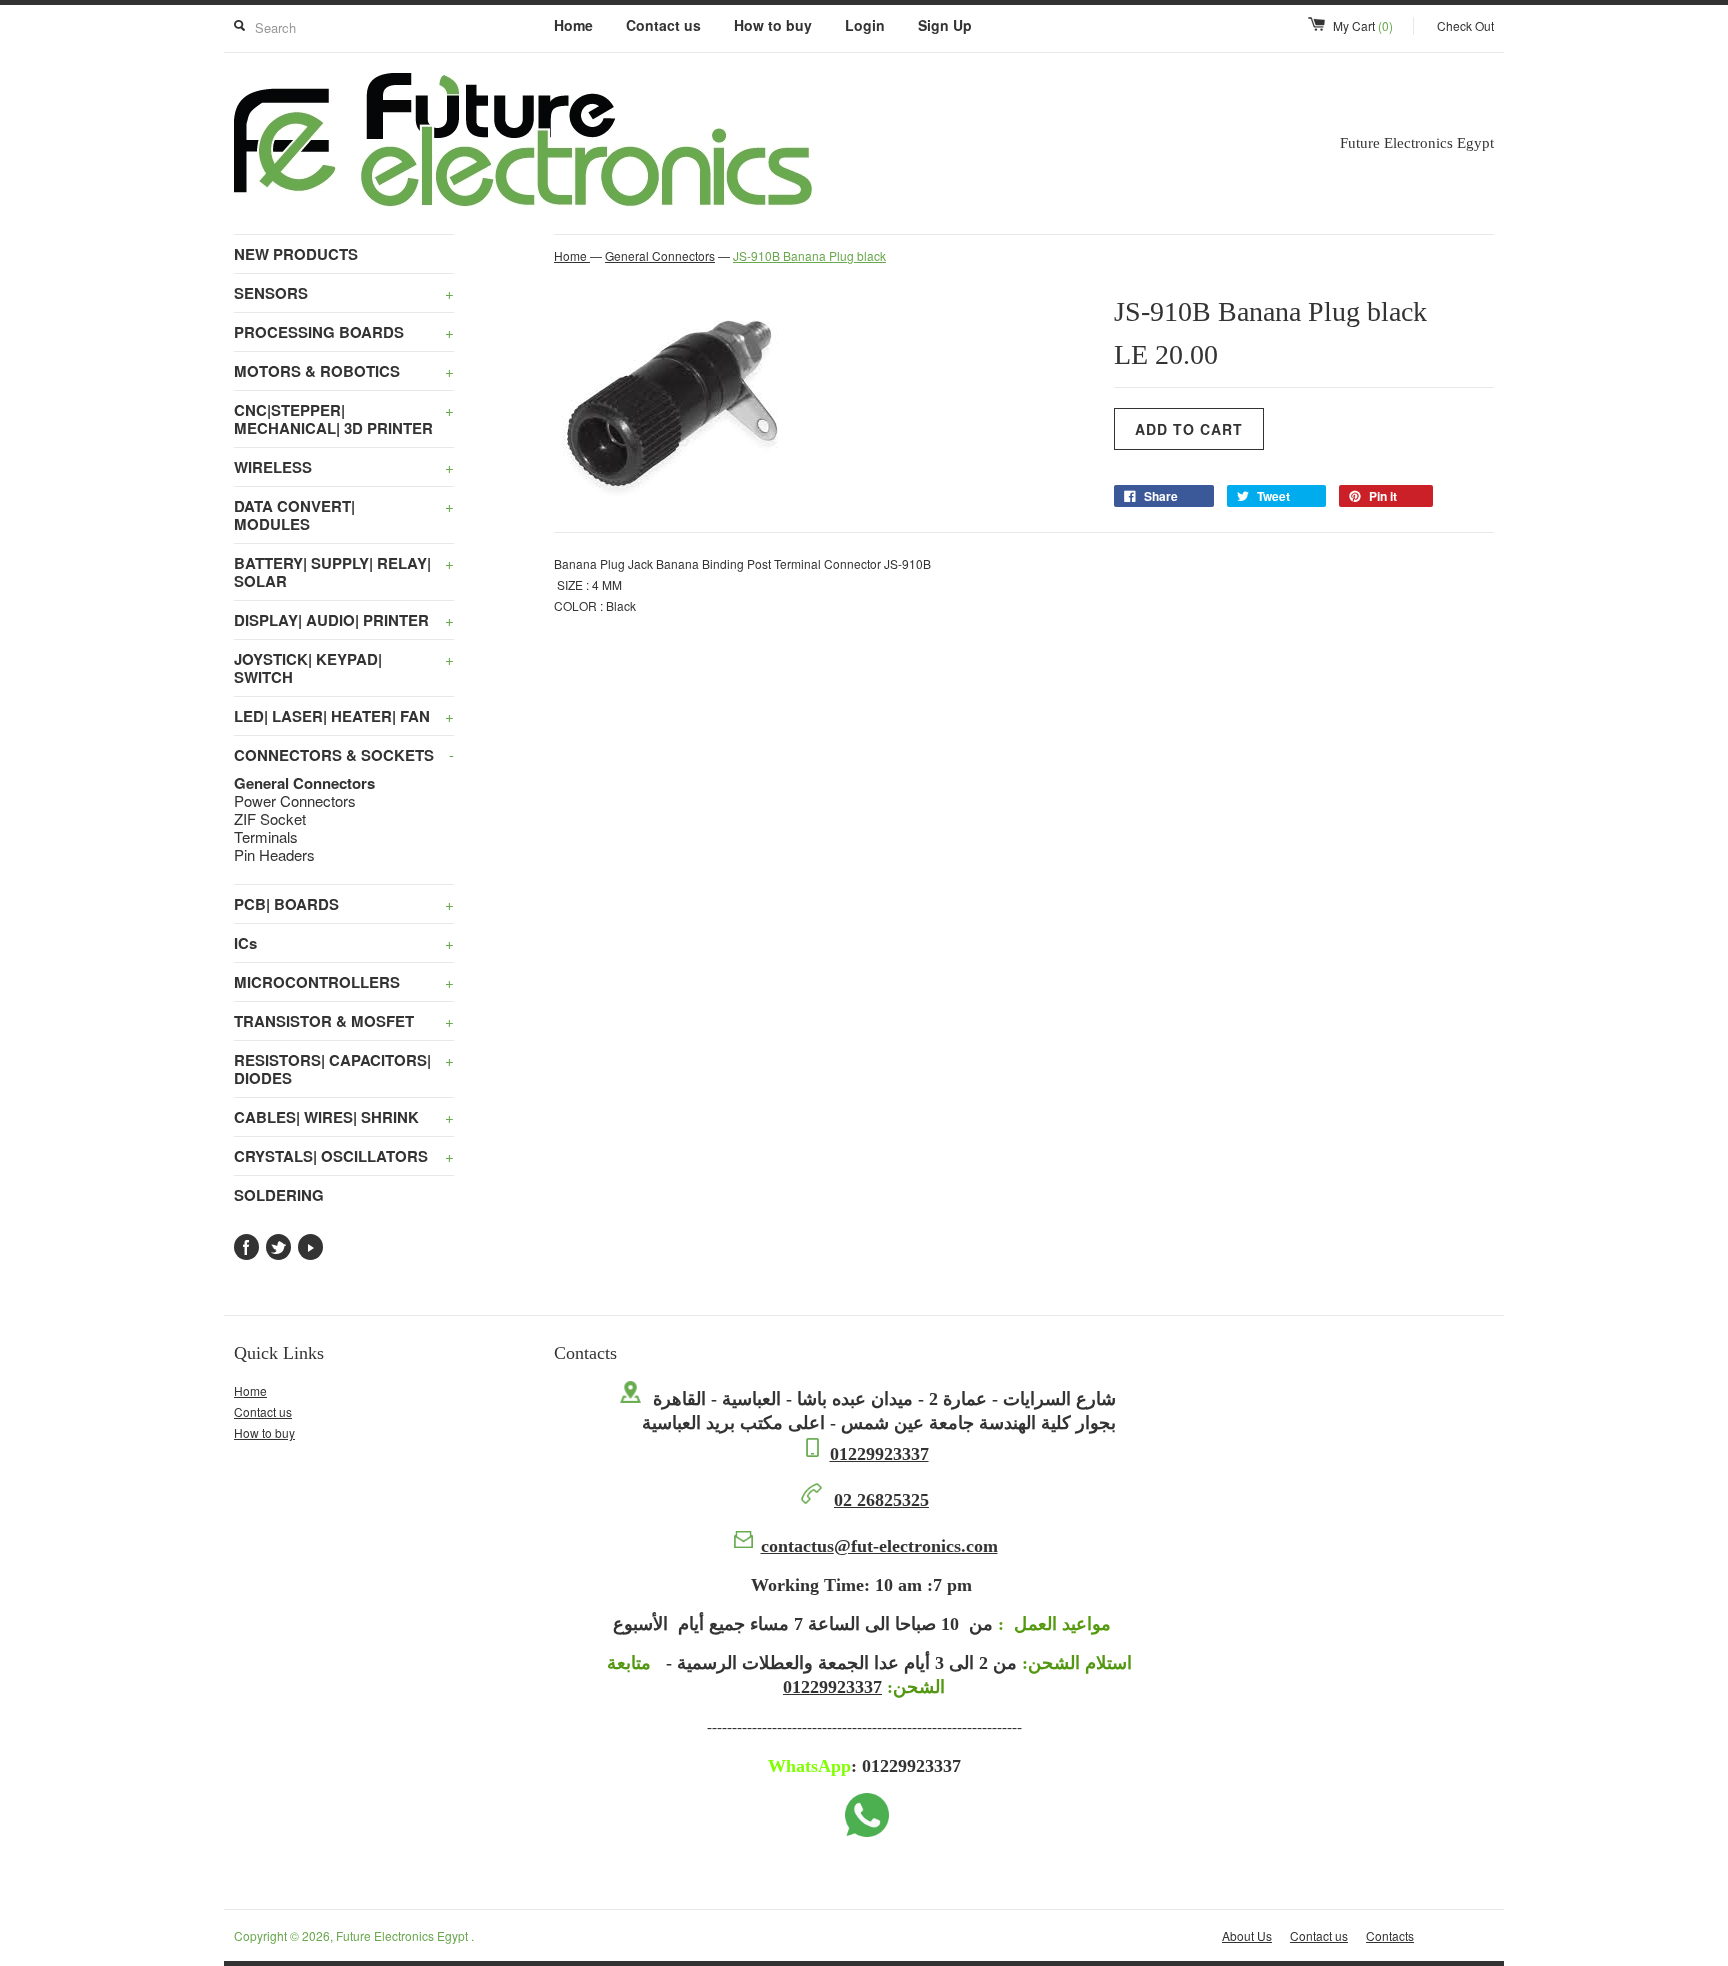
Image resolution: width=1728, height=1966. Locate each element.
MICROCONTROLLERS (344, 982)
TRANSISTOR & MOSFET (344, 1021)
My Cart (1363, 25)
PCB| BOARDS (344, 904)
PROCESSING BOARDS (344, 332)
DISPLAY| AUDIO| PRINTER (344, 620)
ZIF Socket (270, 819)
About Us (1247, 1935)
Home (573, 25)
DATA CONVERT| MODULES (344, 515)
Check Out (1465, 25)
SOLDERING (279, 1195)
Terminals (266, 837)
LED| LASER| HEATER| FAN (344, 716)
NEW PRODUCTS (296, 254)
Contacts (1390, 1935)
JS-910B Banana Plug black (809, 255)
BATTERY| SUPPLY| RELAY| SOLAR (344, 572)
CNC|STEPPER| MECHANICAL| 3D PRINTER (344, 419)
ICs (344, 943)
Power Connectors (295, 801)
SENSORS (344, 293)
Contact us (663, 25)
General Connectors (304, 783)
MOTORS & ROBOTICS (344, 371)
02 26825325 (881, 1500)
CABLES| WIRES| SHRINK (344, 1117)
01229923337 (879, 1454)
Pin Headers (274, 855)
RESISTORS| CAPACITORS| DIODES (344, 1069)
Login (865, 25)
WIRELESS (344, 467)
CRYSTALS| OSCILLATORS (344, 1156)
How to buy (773, 25)
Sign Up (945, 25)
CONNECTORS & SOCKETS (344, 755)
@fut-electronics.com (879, 1546)
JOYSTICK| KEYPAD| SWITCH (344, 668)
